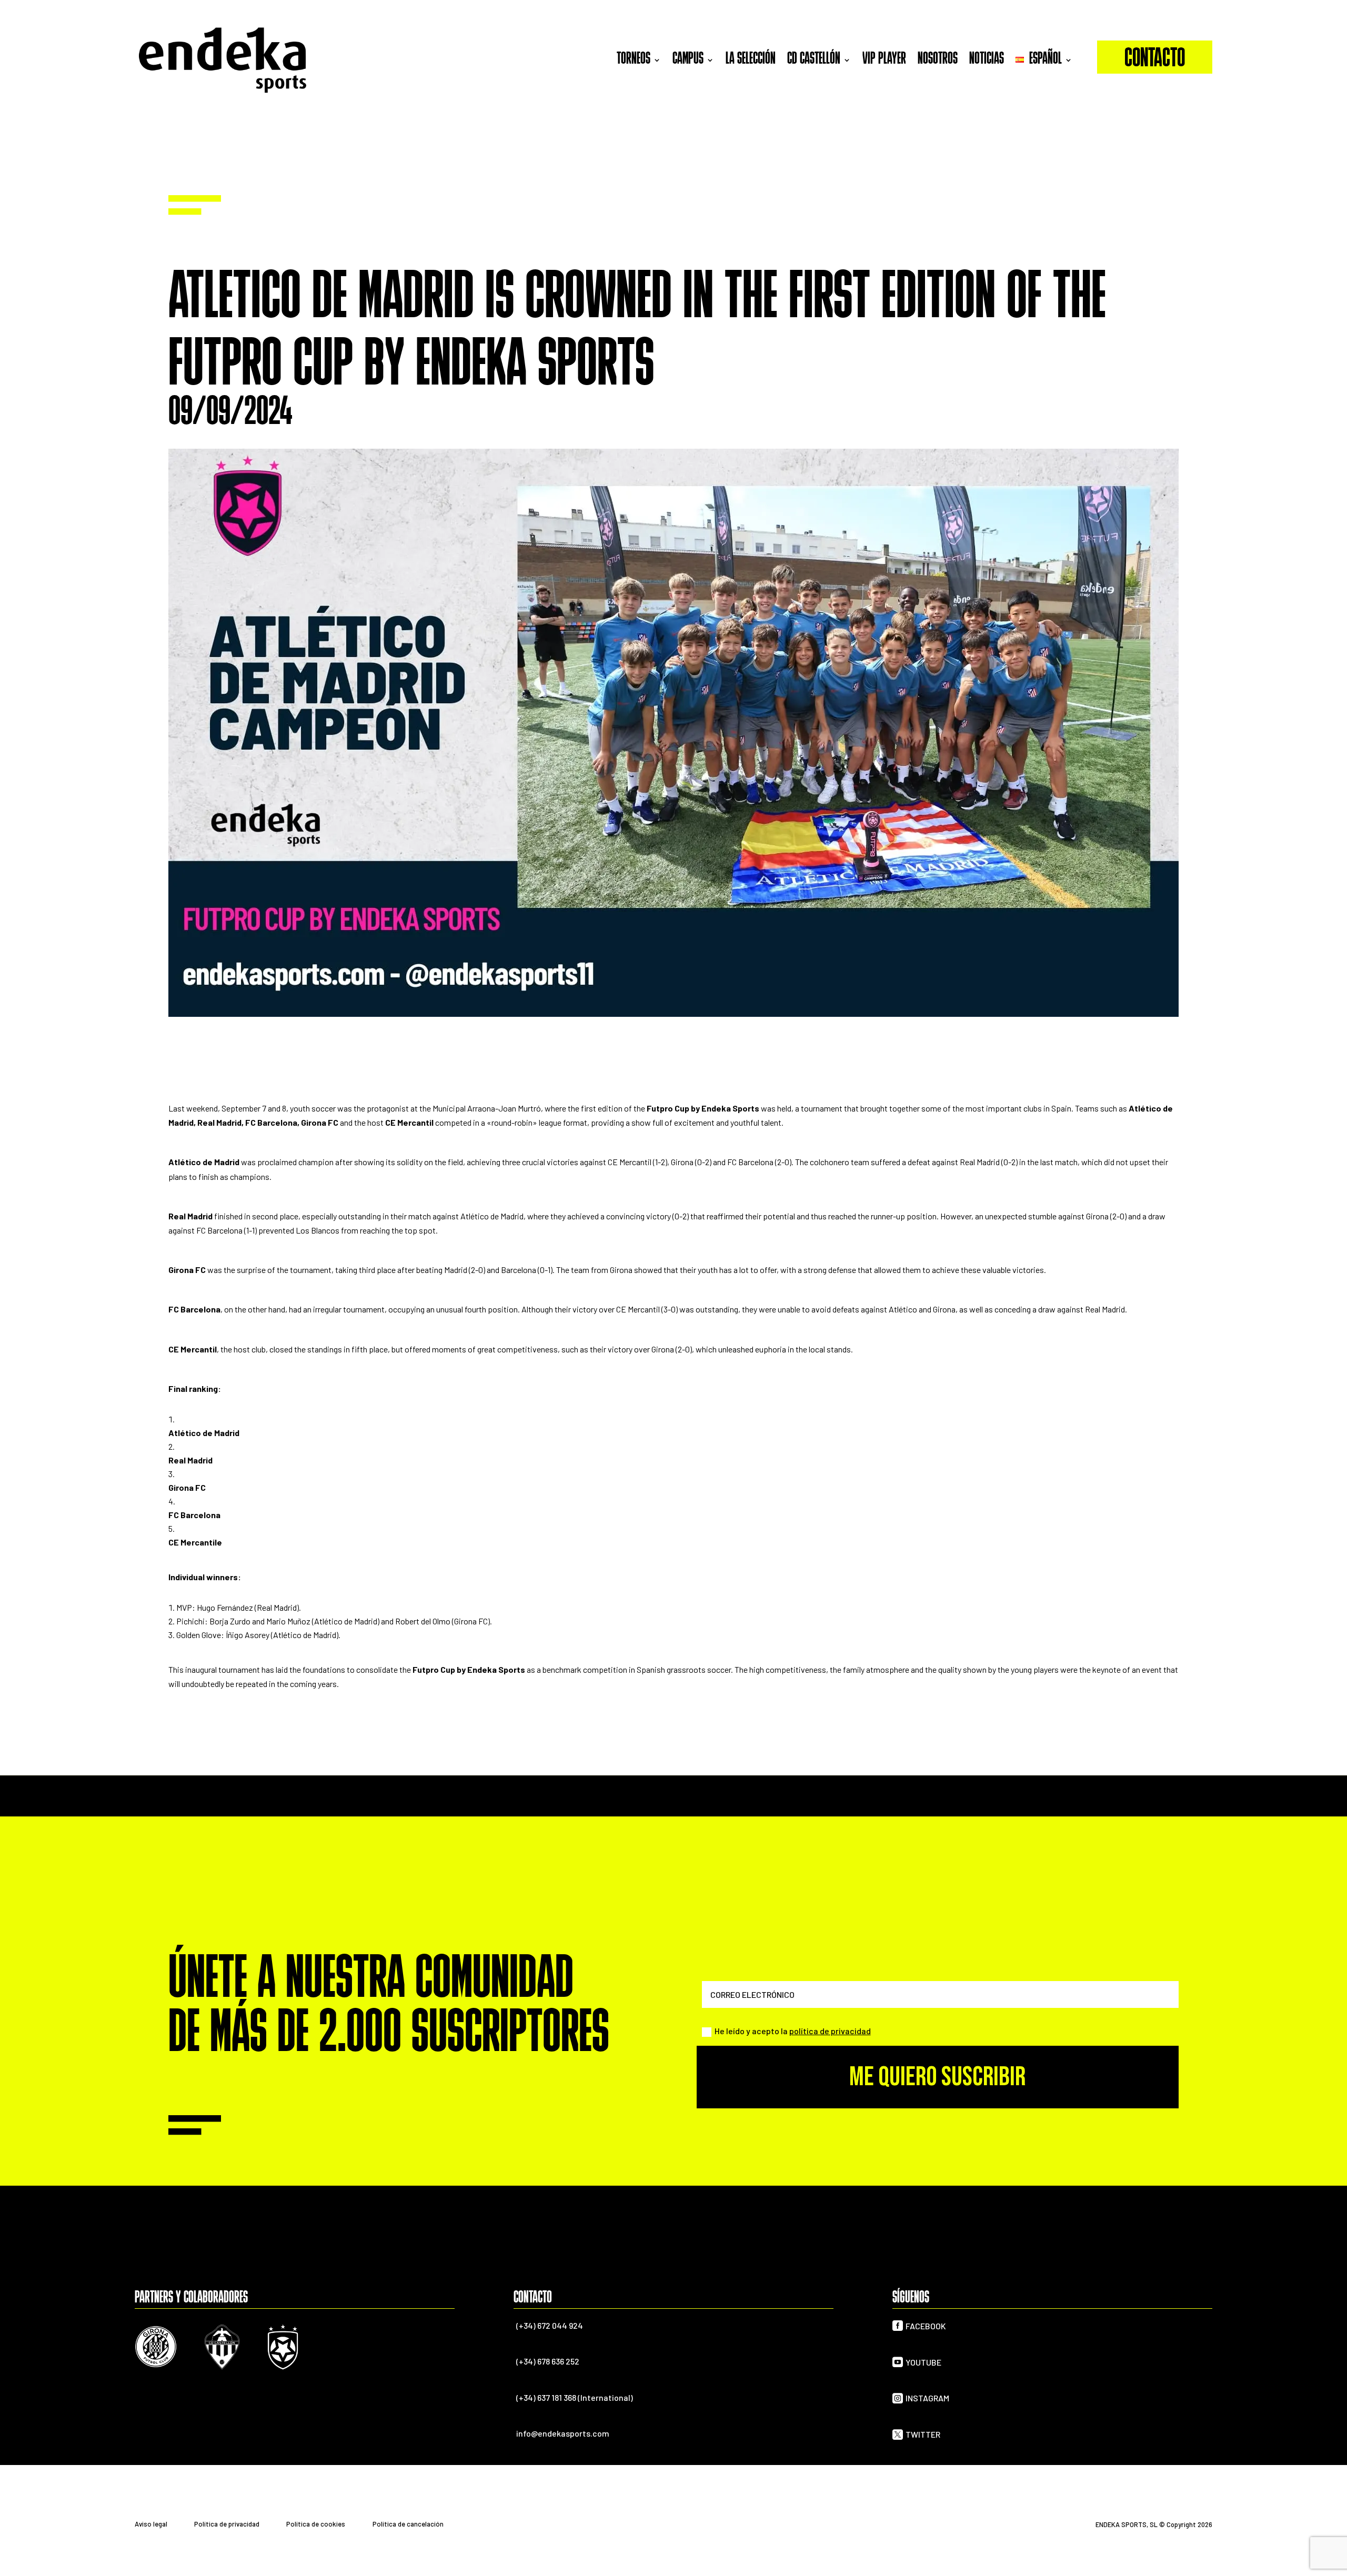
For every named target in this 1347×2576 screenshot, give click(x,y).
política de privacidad (830, 2031)
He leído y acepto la (793, 2031)
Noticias (987, 59)
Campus (688, 59)
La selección (751, 59)
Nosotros (938, 59)
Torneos (634, 59)
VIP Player (884, 59)
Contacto (1155, 60)
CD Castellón (814, 59)
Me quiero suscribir (937, 2077)
